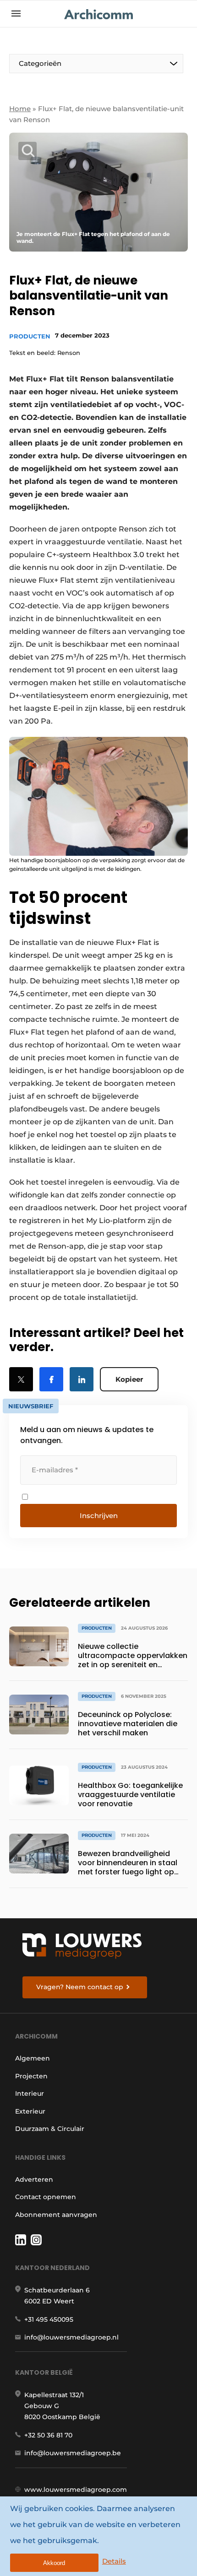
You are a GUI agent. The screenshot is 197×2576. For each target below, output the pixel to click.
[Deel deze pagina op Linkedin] (82, 1379)
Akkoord (54, 2563)
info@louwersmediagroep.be (73, 2453)
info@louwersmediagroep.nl (71, 2337)
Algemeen (33, 2058)
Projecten (31, 2076)
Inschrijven (99, 1516)
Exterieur (30, 2111)
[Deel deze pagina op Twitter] (21, 1379)
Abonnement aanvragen (56, 2215)
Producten (30, 336)
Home (20, 109)
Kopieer (129, 1379)
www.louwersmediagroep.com (76, 2490)
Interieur (30, 2093)
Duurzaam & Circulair (50, 2129)
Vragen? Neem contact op (80, 1987)
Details (114, 2561)
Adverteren (34, 2179)
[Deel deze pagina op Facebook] (51, 1379)
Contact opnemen (46, 2197)
